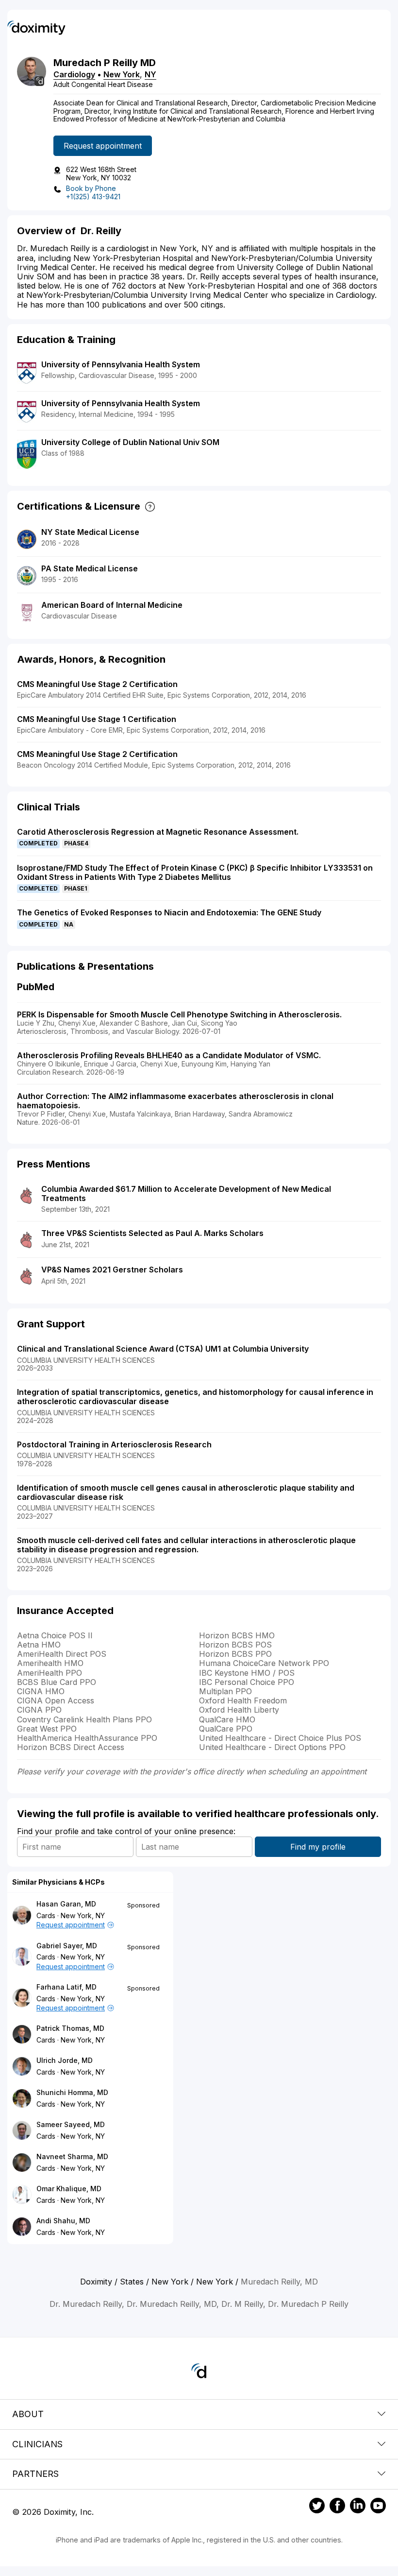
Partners (35, 2474)
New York (122, 74)
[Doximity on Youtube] (378, 2507)
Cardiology (74, 74)
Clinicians (37, 2444)
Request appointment (103, 146)
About (28, 2414)
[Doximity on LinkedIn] (358, 2507)
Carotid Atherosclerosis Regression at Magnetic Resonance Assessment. (158, 832)
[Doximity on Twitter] (317, 2507)
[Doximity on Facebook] (337, 2507)
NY (150, 74)
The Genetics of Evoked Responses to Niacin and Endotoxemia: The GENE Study (169, 912)
